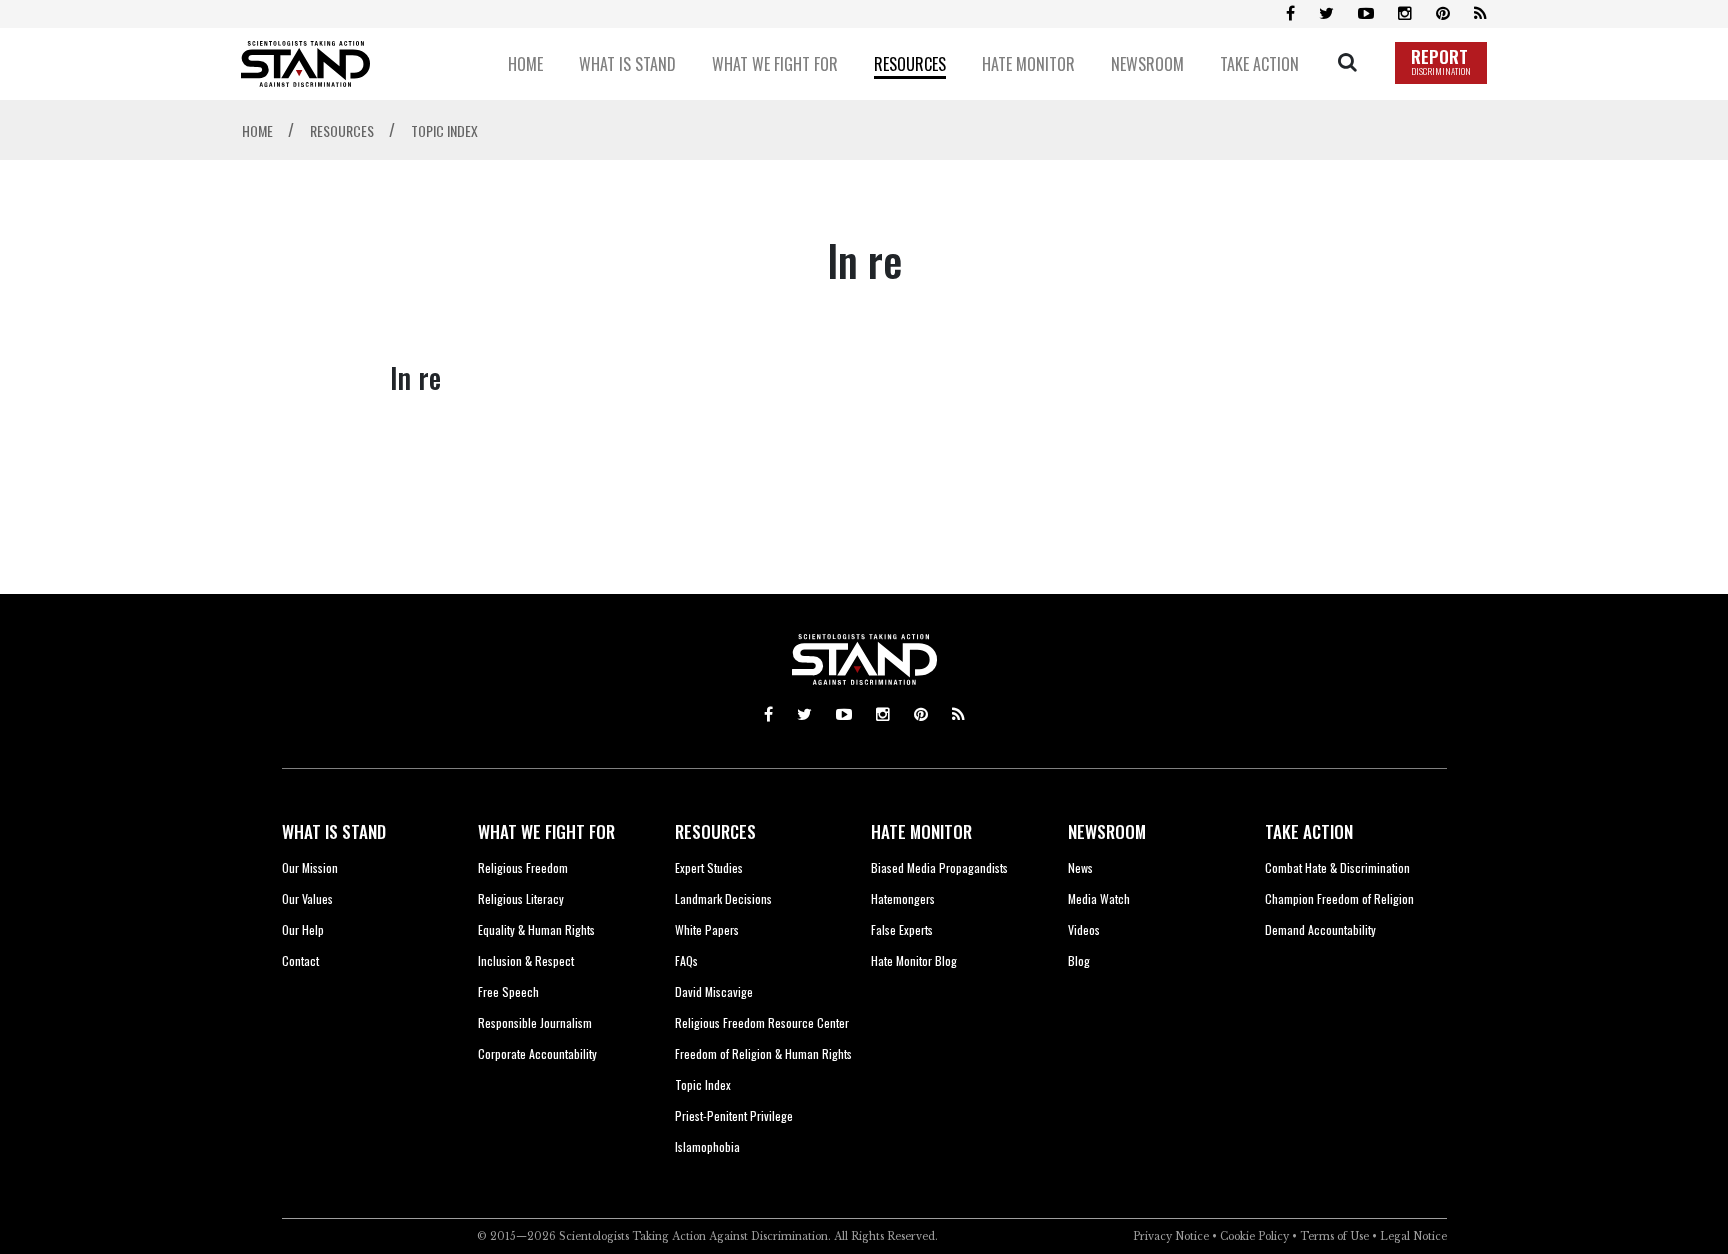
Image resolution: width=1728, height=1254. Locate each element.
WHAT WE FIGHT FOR (546, 831)
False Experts (902, 929)
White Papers (707, 929)
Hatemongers (903, 898)
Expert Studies (709, 867)
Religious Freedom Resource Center (762, 1022)
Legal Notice (1413, 1236)
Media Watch (1099, 898)
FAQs (686, 960)
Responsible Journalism (535, 1022)
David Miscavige (714, 991)
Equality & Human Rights (536, 929)
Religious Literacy (521, 898)
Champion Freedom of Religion (1339, 898)
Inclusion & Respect (526, 960)
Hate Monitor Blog (914, 960)
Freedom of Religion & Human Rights (763, 1053)
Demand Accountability (1320, 929)
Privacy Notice (1171, 1236)
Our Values (307, 898)
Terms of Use (1334, 1236)
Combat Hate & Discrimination (1337, 867)
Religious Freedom (523, 867)
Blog (1079, 960)
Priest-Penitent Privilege (734, 1115)
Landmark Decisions (723, 898)
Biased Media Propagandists (939, 867)
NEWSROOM (1107, 831)
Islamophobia (707, 1146)
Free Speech (508, 991)
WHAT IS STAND (334, 831)
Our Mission (310, 867)
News (1080, 867)
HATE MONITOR (921, 831)
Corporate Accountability (537, 1053)
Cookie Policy (1254, 1236)
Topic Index (703, 1084)
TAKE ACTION (1309, 831)
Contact (300, 960)
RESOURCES (715, 831)
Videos (1084, 929)
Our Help (303, 929)
